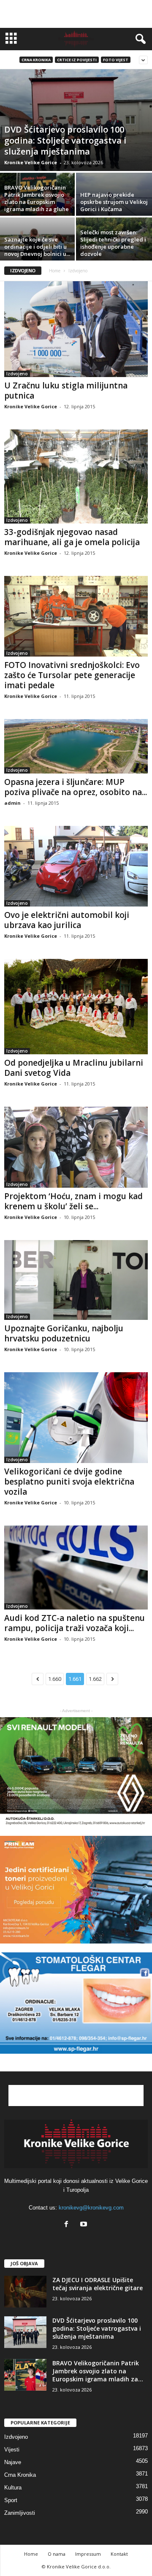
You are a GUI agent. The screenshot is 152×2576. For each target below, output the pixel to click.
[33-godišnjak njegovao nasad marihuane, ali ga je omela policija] (76, 476)
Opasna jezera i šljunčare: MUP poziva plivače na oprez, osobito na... (76, 787)
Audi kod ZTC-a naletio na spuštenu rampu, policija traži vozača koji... (75, 1623)
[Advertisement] (76, 14)
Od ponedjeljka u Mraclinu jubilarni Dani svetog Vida (74, 1068)
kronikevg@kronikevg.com (91, 2208)
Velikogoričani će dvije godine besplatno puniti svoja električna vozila (69, 1482)
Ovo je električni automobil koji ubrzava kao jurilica (67, 920)
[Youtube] (85, 2225)
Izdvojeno (17, 374)
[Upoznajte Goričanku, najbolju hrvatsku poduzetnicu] (76, 1280)
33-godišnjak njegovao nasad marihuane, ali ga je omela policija (72, 537)
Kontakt (119, 2554)
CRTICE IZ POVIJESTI (77, 60)
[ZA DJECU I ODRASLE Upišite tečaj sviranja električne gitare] (25, 2292)
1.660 (55, 1679)
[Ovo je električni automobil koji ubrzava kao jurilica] (76, 866)
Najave (13, 2462)
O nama (57, 2554)
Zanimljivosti (20, 2513)
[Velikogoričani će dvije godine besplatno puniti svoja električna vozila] (76, 1417)
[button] (139, 39)
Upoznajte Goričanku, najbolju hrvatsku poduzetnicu (64, 1333)
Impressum (88, 2554)
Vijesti (12, 2450)
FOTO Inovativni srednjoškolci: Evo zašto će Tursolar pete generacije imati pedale (72, 675)
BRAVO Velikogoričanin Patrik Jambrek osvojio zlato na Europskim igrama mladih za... (98, 2371)
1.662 (95, 1679)
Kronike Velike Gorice (31, 162)
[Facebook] (68, 2225)
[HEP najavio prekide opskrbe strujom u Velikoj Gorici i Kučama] (114, 201)
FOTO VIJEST (116, 60)
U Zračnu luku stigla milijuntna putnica (66, 391)
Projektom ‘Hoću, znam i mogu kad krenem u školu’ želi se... (73, 1201)
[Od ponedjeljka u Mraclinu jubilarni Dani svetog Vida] (76, 1007)
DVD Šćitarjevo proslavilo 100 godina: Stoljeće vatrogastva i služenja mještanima (97, 2328)
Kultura (13, 2488)
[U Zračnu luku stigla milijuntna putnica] (76, 329)
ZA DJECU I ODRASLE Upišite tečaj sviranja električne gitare (98, 2284)
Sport (11, 2500)
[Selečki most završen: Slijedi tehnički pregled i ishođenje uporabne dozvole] (114, 246)
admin (12, 803)
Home (55, 271)
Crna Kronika (36, 60)
